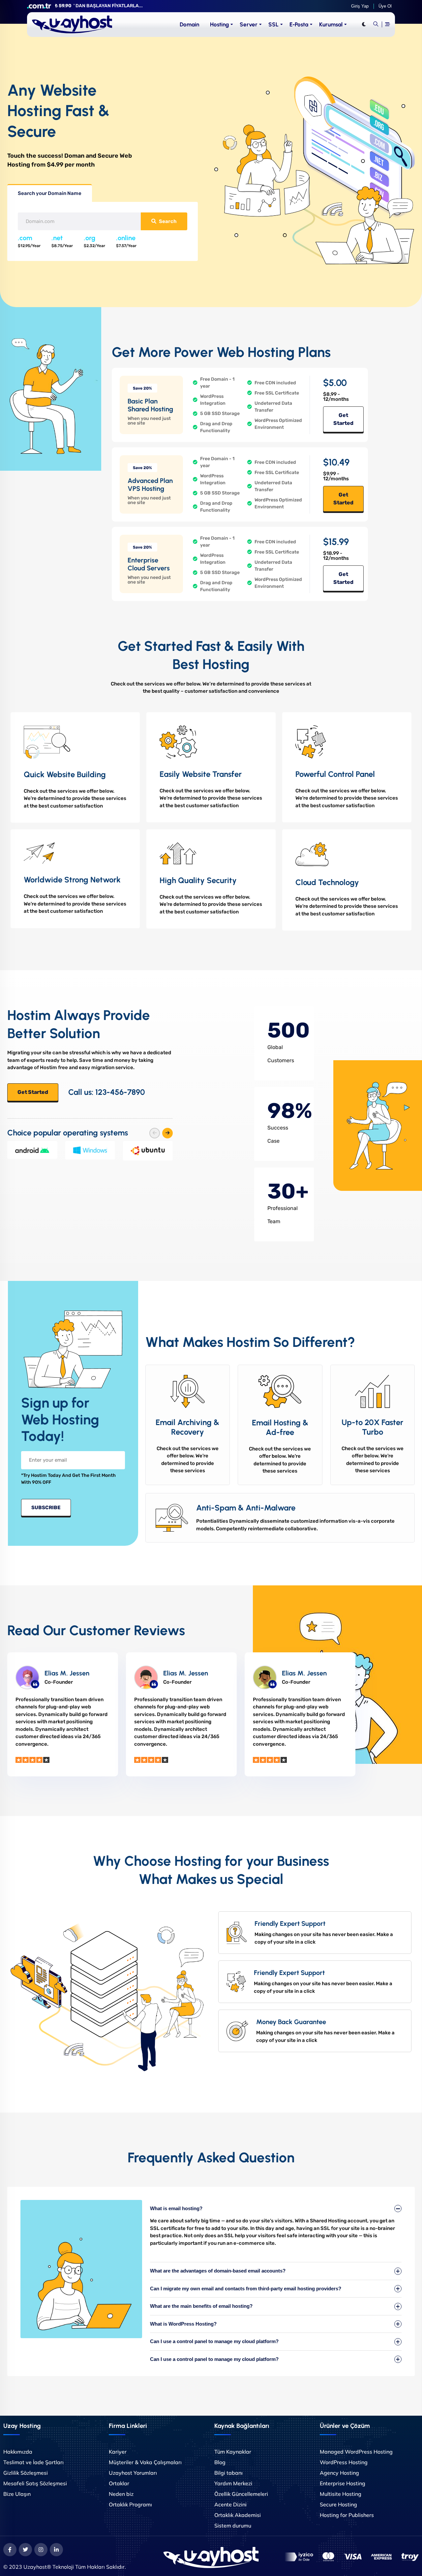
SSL (273, 24)
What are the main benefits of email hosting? (201, 2306)
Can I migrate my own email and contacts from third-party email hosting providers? (246, 2289)
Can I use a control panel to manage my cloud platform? (214, 2341)
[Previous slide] (155, 1133)
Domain (189, 24)
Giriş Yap (360, 6)
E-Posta (299, 24)
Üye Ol (385, 6)
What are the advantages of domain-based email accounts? (218, 2271)
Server (249, 24)
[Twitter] (25, 2550)
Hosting (219, 24)
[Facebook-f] (10, 2550)
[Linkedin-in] (56, 2550)
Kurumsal (331, 24)
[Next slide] (167, 1133)
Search (168, 221)
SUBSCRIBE (46, 1508)
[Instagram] (41, 2550)
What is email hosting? (176, 2208)
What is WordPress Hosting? (183, 2324)
